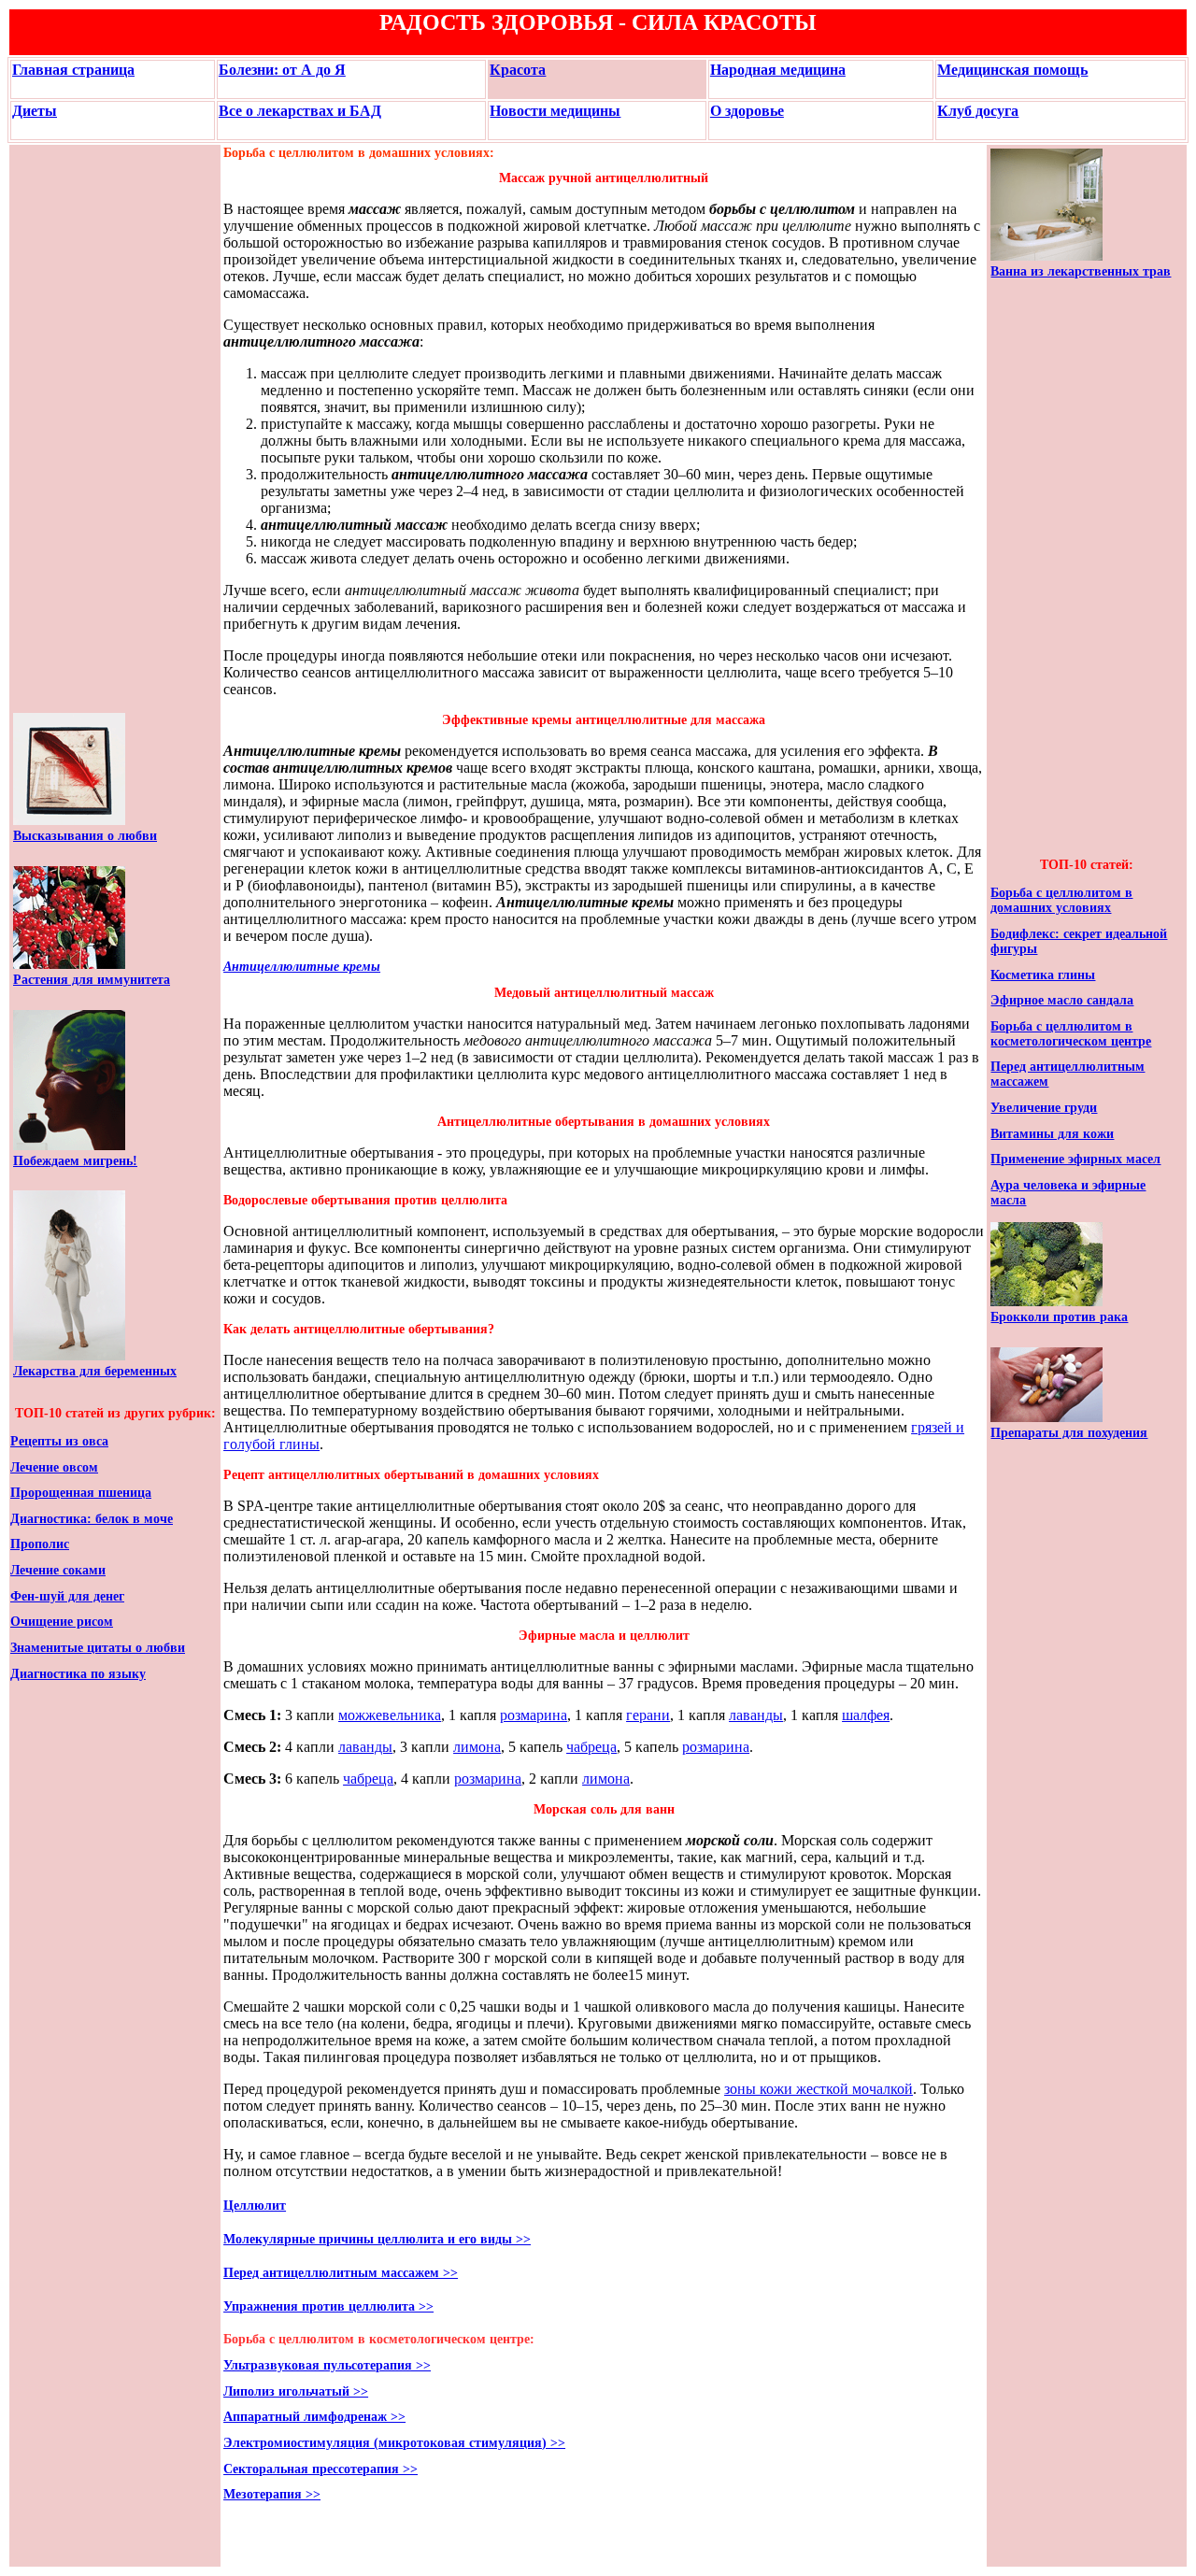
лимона (477, 1747)
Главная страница (73, 70)
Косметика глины (1043, 975)
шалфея (866, 1715)
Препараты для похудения (1069, 1433)
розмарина (534, 1715)
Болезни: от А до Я (282, 70)
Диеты (35, 111)
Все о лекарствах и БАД (300, 111)
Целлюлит (255, 2206)
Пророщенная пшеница (81, 1493)
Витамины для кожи (1052, 1134)
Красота (518, 70)
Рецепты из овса (59, 1441)
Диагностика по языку (78, 1674)
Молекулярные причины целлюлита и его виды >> (377, 2239)
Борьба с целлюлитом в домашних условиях (1061, 900)
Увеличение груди (1044, 1108)
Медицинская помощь (1012, 70)
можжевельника (390, 1715)
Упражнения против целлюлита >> (328, 2306)
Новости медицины (555, 111)
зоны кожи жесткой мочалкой (819, 2089)
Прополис (40, 1544)
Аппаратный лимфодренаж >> (314, 2417)
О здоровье (747, 111)
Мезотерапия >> (272, 2494)
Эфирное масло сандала (1062, 1000)
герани (648, 1715)
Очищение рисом (62, 1622)
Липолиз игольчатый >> (296, 2391)
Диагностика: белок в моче (92, 1519)
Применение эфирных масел (1075, 1159)
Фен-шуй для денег (67, 1596)
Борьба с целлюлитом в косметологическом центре (1071, 1034)
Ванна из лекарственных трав (1081, 271)
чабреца (591, 1747)
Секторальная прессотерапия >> (320, 2469)
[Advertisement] (69, 429)
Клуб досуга (978, 111)
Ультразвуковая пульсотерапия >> (327, 2365)
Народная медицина (778, 70)
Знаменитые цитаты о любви (98, 1648)
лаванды (756, 1715)
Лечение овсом (54, 1467)
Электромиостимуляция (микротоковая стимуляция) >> (394, 2443)
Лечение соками (58, 1570)
